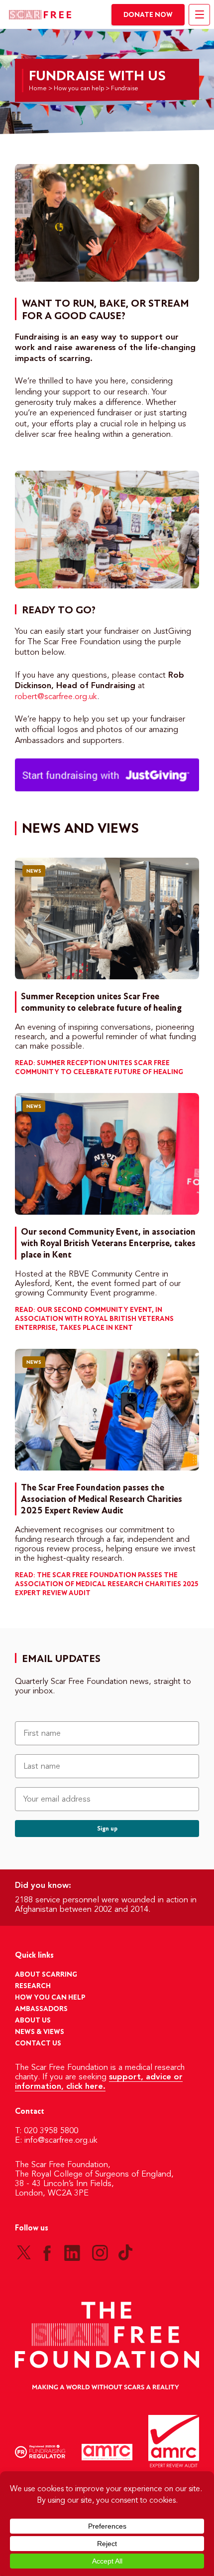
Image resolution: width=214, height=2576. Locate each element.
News (34, 871)
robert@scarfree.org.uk (56, 697)
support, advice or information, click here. (99, 2082)
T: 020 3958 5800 (47, 2131)
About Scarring (46, 1975)
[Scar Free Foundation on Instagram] (100, 2252)
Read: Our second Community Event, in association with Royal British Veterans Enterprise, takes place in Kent (94, 1319)
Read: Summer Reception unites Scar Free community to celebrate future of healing (99, 1068)
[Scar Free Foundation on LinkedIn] (72, 2252)
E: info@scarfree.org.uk (56, 2141)
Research (33, 1986)
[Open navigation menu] (199, 15)
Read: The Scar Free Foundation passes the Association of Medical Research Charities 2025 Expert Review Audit (107, 1584)
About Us (33, 2021)
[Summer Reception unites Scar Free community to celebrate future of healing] (107, 919)
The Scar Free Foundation (40, 15)
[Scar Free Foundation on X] (24, 2252)
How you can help (79, 89)
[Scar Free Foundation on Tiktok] (125, 2252)
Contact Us (38, 2044)
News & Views (40, 2032)
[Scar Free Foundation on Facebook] (47, 2252)
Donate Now (148, 15)
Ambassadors (41, 2009)
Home (38, 89)
